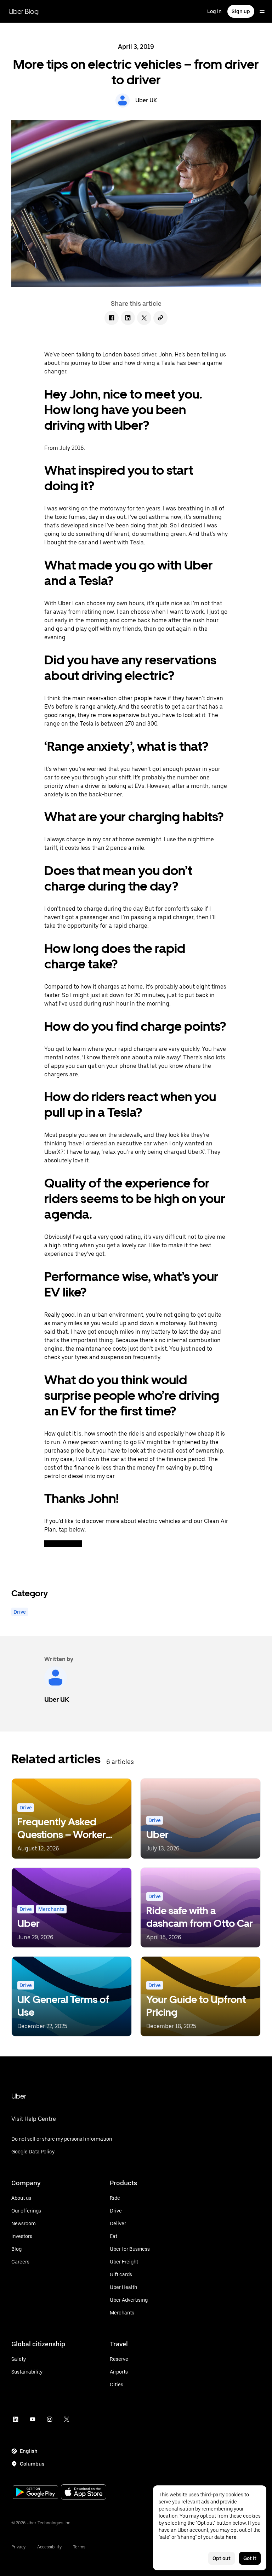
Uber (19, 2096)
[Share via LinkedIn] (128, 318)
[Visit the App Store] (84, 2493)
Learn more (63, 1544)
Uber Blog (24, 11)
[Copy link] (160, 318)
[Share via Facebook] (112, 318)
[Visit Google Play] (35, 2493)
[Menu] (262, 11)
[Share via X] (144, 318)
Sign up (241, 11)
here (231, 2537)
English (29, 2451)
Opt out (222, 2558)
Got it (250, 2558)
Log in (214, 11)
